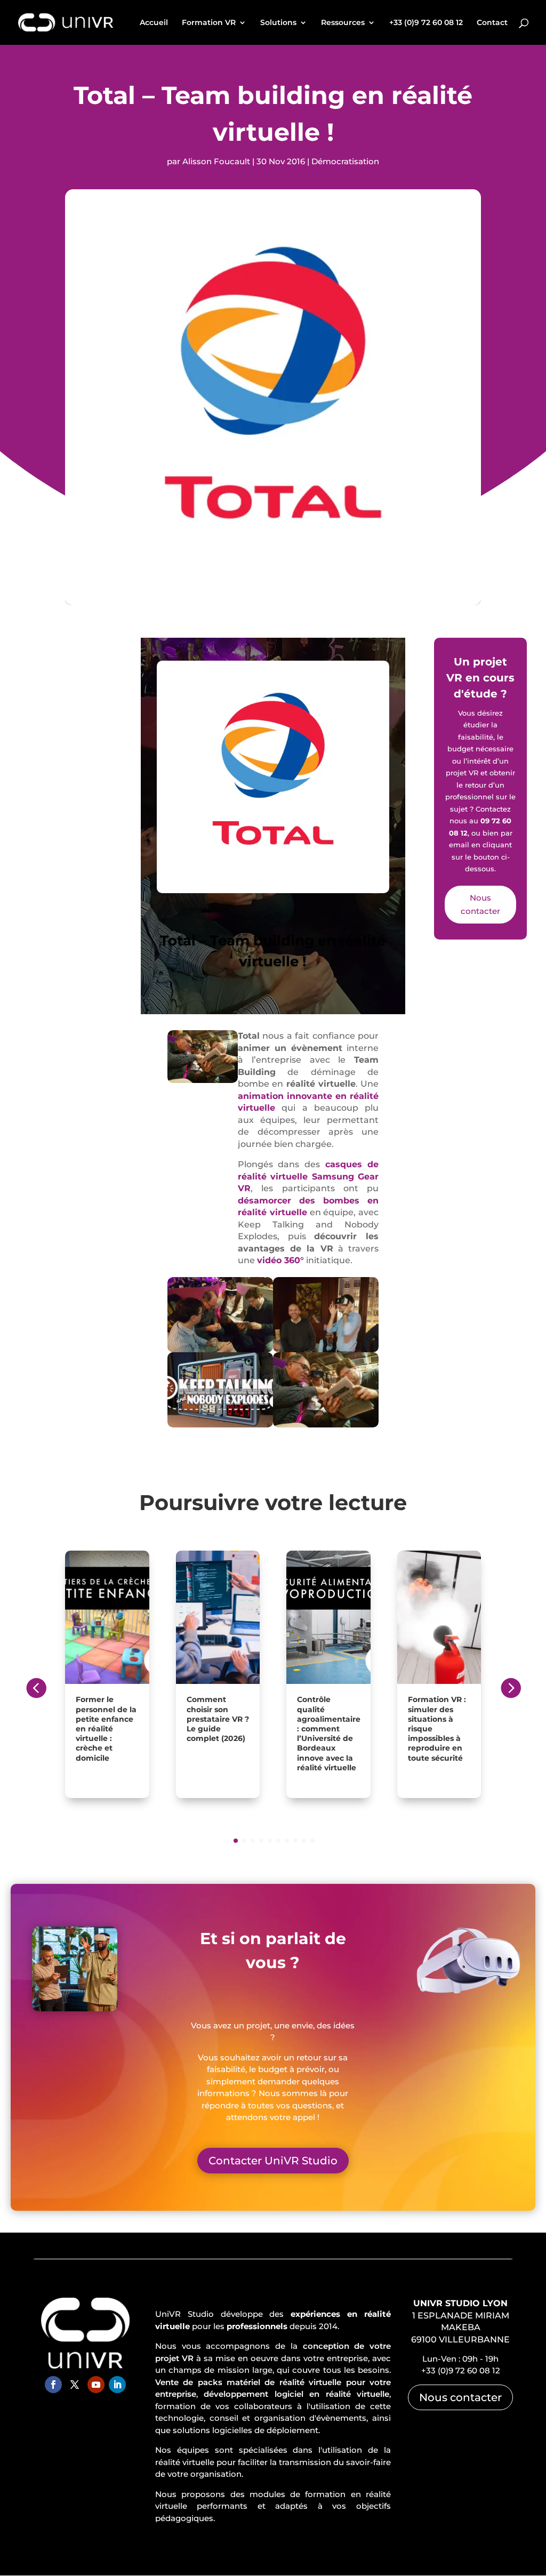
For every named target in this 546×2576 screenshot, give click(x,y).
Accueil (154, 23)
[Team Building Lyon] (326, 1350)
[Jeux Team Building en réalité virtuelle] (326, 1425)
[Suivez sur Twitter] (75, 2385)
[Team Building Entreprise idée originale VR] (220, 1350)
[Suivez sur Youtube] (96, 2385)
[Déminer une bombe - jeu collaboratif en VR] (220, 1425)
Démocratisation (345, 161)
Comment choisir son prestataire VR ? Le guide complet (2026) (218, 1719)
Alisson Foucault (216, 161)
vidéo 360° (280, 1260)
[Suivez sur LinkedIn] (117, 2385)
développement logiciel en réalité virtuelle (296, 2394)
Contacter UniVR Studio (273, 2161)
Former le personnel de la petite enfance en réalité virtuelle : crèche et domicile (106, 1728)
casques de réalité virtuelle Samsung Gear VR (308, 1176)
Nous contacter (480, 905)
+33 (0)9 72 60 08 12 (426, 23)
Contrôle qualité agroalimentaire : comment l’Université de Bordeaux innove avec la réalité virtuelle (329, 1733)
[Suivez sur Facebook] (53, 2385)
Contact (492, 23)
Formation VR (209, 23)
